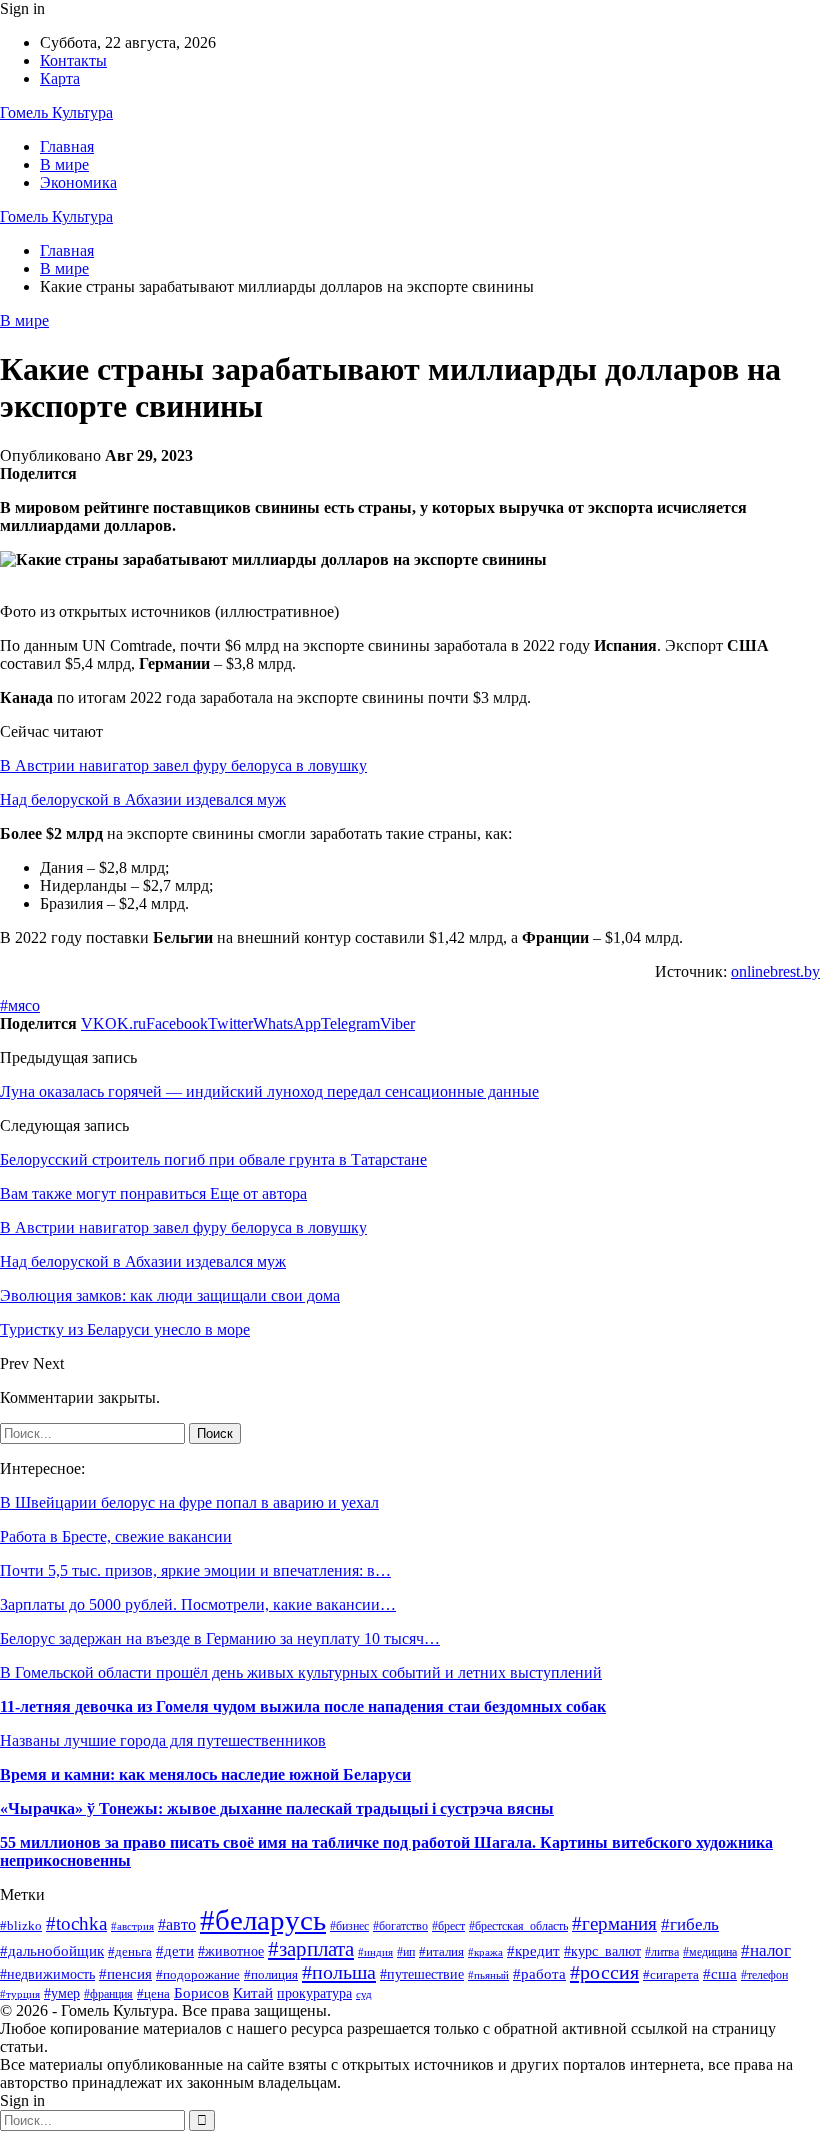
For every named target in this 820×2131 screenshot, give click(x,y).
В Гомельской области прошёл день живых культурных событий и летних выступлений (301, 1672)
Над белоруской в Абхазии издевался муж (143, 799)
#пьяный (488, 1975)
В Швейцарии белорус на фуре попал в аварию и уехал (189, 1502)
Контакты (73, 60)
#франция (108, 1994)
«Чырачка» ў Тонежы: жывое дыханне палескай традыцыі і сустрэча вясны (277, 1808)
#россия (604, 1972)
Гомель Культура (56, 112)
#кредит (533, 1951)
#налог (766, 1950)
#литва (662, 1952)
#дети (175, 1951)
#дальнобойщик (52, 1950)
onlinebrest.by (775, 971)
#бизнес (349, 1926)
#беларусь (263, 1920)
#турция (20, 1994)
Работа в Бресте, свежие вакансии (116, 1536)
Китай (253, 1993)
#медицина (710, 1952)
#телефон (764, 1975)
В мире (64, 164)
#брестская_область (518, 1926)
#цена (153, 1994)
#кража (485, 1952)
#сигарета (671, 1974)
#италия (441, 1952)
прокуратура (314, 1993)
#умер (62, 1993)
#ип (406, 1952)
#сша (720, 1973)
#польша (339, 1972)
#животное (231, 1951)
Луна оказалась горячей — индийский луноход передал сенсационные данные (269, 1091)
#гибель (690, 1924)
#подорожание (198, 1974)
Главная (67, 146)
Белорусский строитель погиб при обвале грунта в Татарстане (213, 1159)
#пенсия (125, 1974)
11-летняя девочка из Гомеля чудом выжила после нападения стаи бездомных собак (303, 1706)
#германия (614, 1923)
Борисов (201, 1992)
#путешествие (422, 1974)
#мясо (20, 1005)
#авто (177, 1924)
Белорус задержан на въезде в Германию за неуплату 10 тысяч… (220, 1638)
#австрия (132, 1926)
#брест (448, 1926)
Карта (60, 78)
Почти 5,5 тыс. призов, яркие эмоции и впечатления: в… (195, 1570)
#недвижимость (47, 1974)
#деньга (130, 1951)
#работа (539, 1974)
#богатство (400, 1926)
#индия (375, 1952)
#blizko (21, 1925)
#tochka (76, 1923)
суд (364, 1994)
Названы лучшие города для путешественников (163, 1740)
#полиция (271, 1974)
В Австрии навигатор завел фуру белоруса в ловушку (183, 765)
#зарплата (311, 1948)
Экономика (78, 182)
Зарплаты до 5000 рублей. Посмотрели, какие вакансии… (198, 1604)
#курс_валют (602, 1951)
